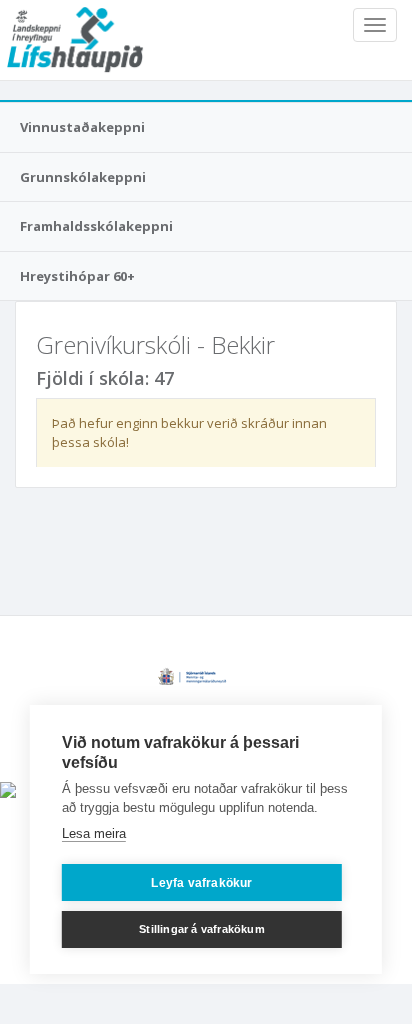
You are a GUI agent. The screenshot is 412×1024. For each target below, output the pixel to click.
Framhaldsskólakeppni (96, 226)
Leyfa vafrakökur (201, 883)
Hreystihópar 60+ (77, 276)
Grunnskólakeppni (83, 177)
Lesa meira (94, 833)
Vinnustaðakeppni (82, 127)
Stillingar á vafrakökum (202, 929)
